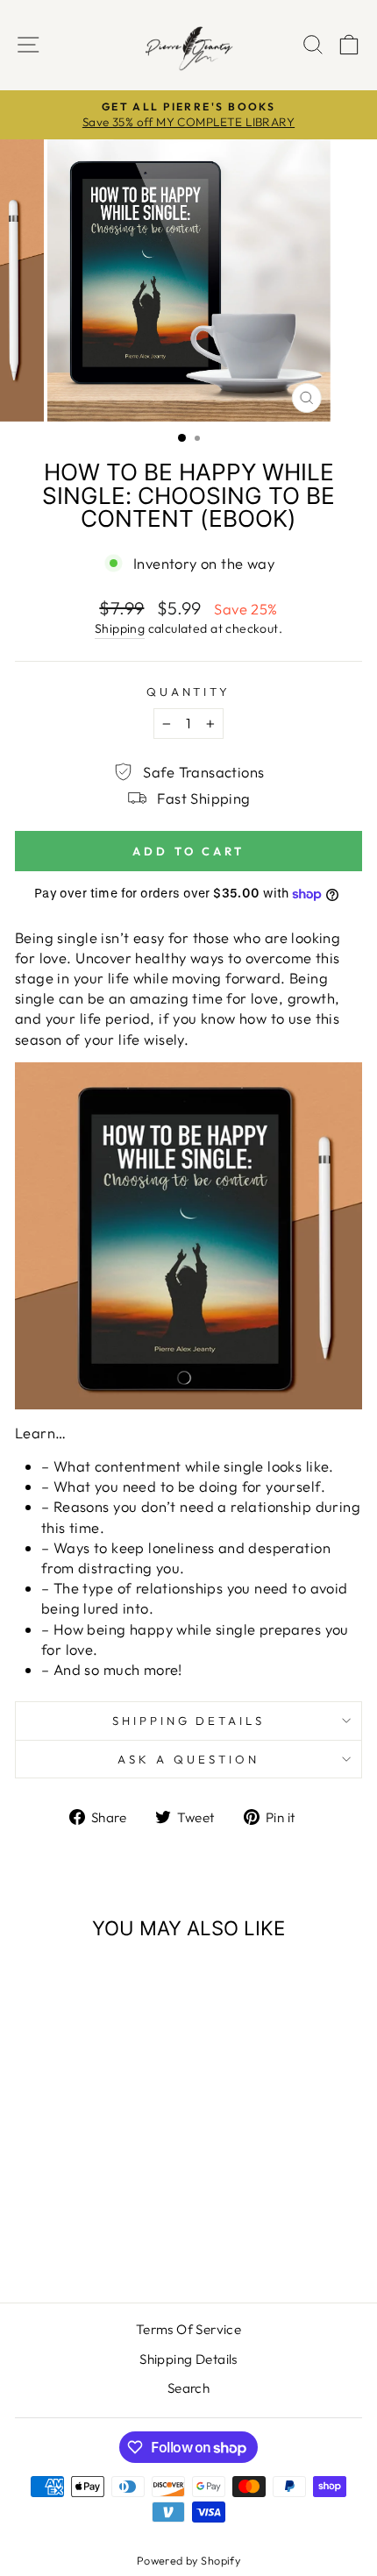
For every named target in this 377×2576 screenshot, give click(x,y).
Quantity (189, 692)
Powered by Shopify (188, 2560)
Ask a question (188, 1759)
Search (188, 2388)
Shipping (120, 628)
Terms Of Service (189, 2329)
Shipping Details (189, 1721)
